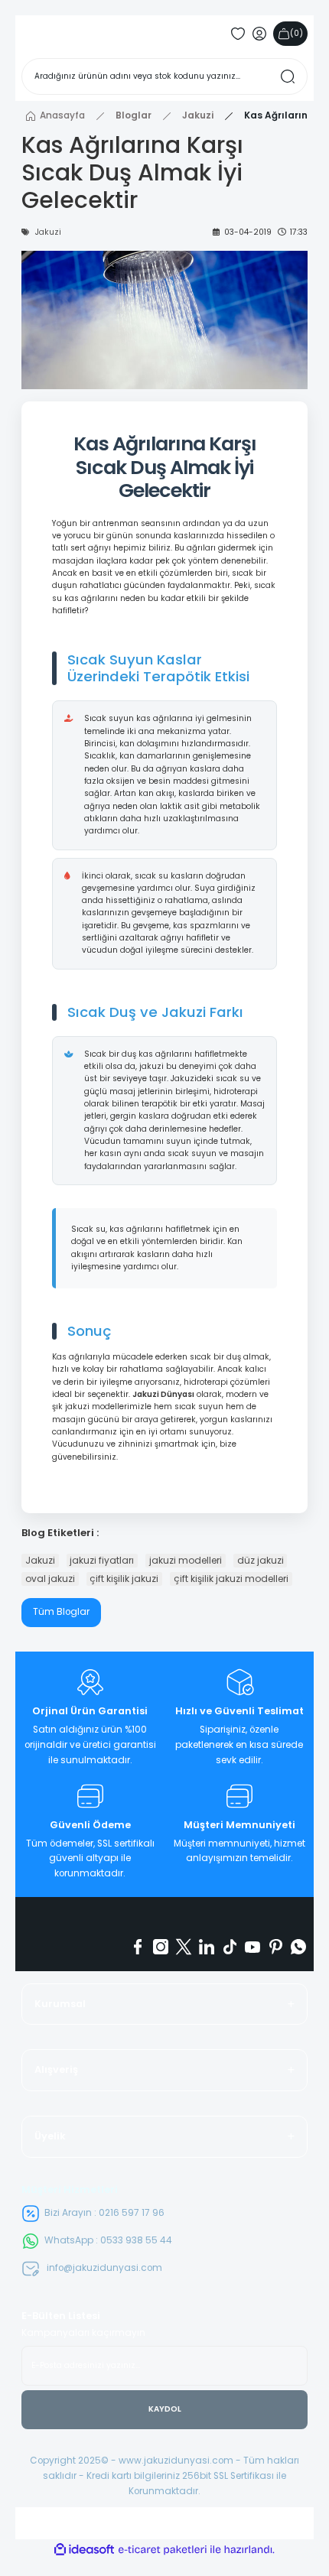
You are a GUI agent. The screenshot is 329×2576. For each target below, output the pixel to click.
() (296, 33)
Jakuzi (40, 1560)
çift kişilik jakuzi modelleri (231, 1579)
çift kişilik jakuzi (124, 1579)
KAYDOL (165, 2409)
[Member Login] (259, 34)
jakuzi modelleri (186, 1560)
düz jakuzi (261, 1560)
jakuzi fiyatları (102, 1560)
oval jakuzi (50, 1579)
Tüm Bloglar (61, 1612)
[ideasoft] (84, 2550)
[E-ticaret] (163, 2550)
